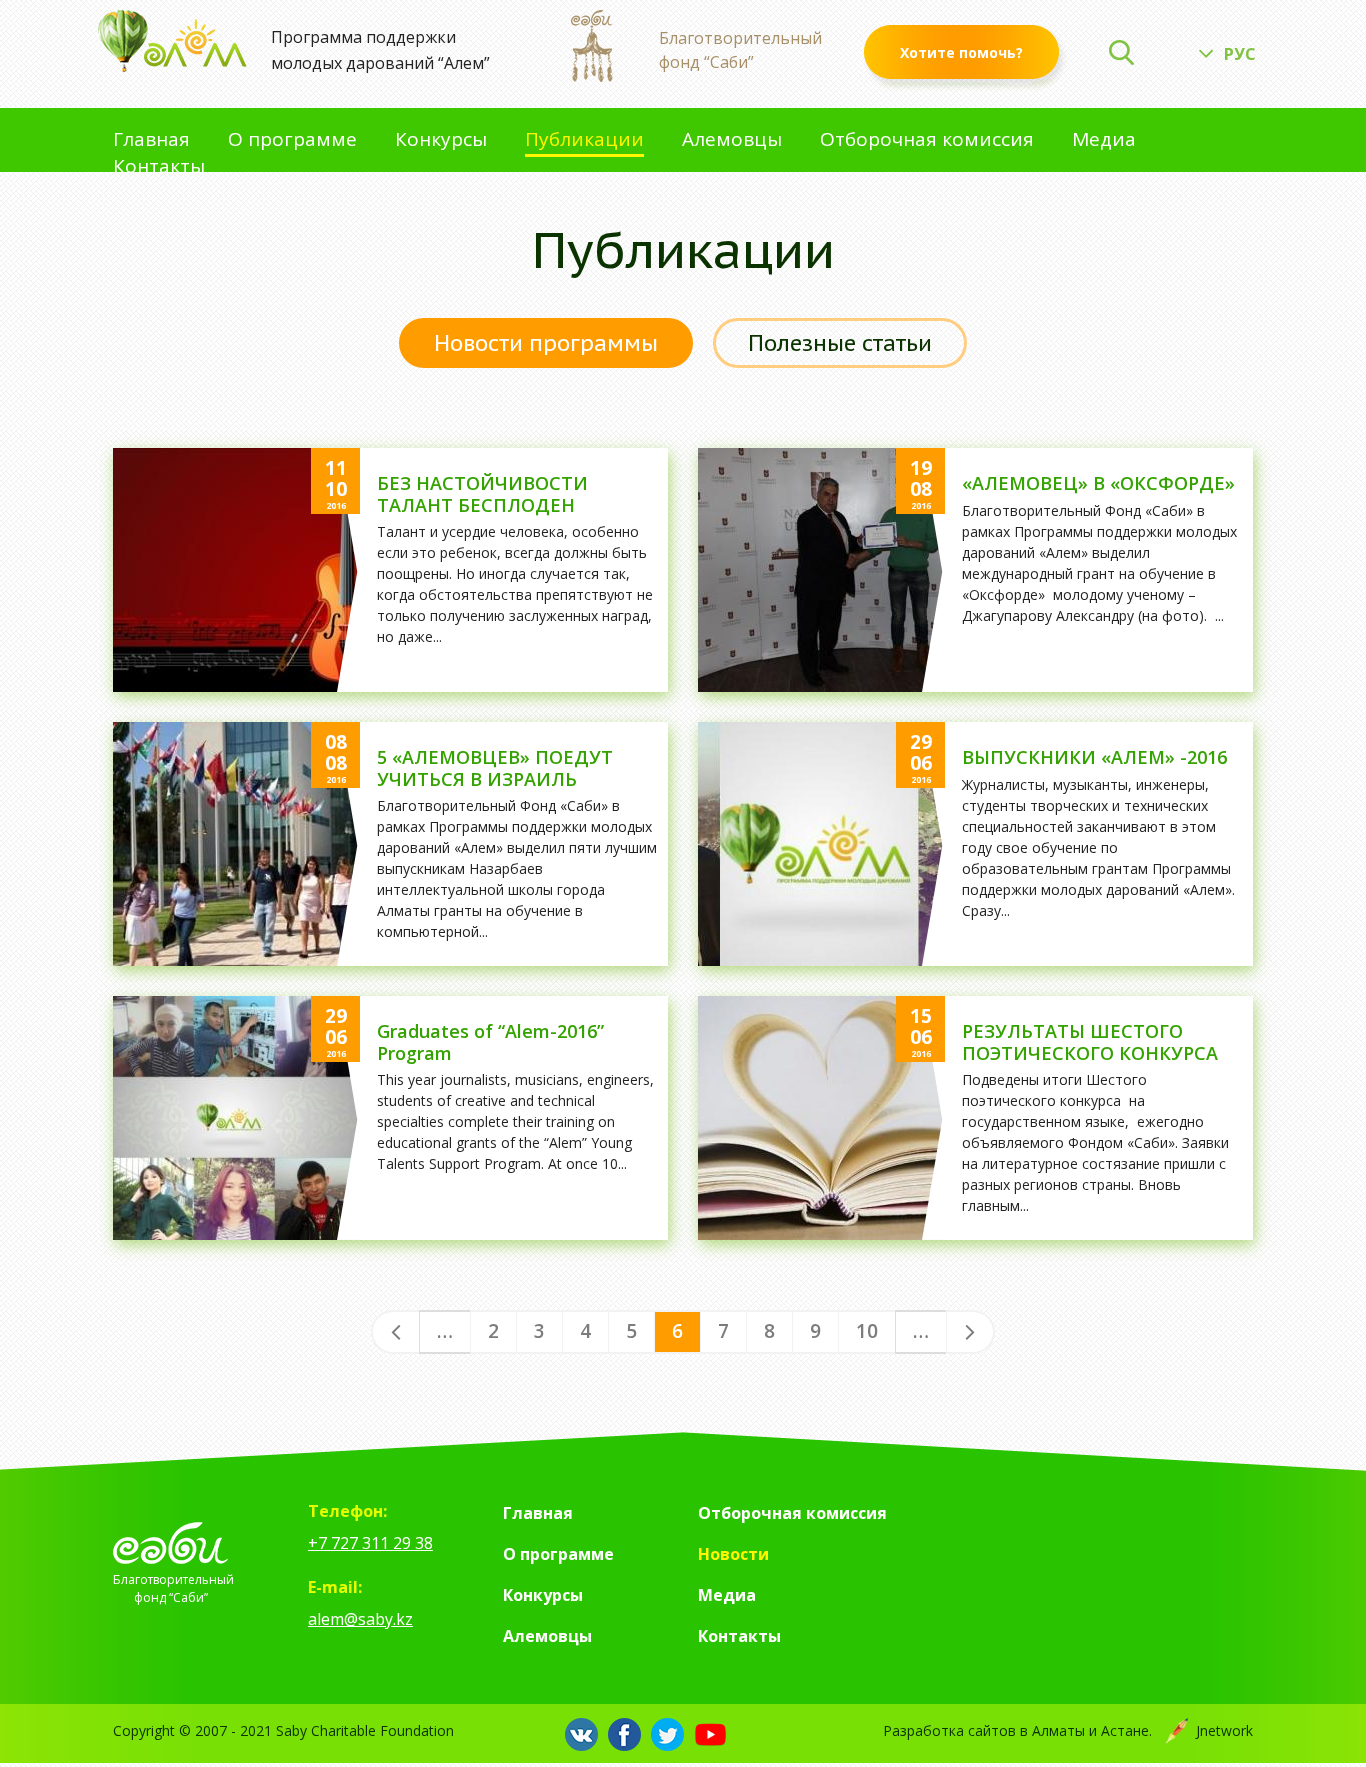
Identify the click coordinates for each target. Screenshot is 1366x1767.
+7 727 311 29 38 (370, 1543)
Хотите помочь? (961, 52)
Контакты (159, 168)
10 (867, 1331)
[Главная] (172, 41)
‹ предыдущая (395, 1332)
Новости (733, 1554)
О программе (292, 141)
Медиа (1104, 141)
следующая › (970, 1332)
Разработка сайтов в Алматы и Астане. (1068, 1730)
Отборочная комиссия (927, 141)
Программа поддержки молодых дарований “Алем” (380, 50)
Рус (1240, 54)
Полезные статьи (840, 343)
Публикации (584, 141)
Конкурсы (441, 141)
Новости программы (546, 343)
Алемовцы (732, 141)
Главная (151, 141)
